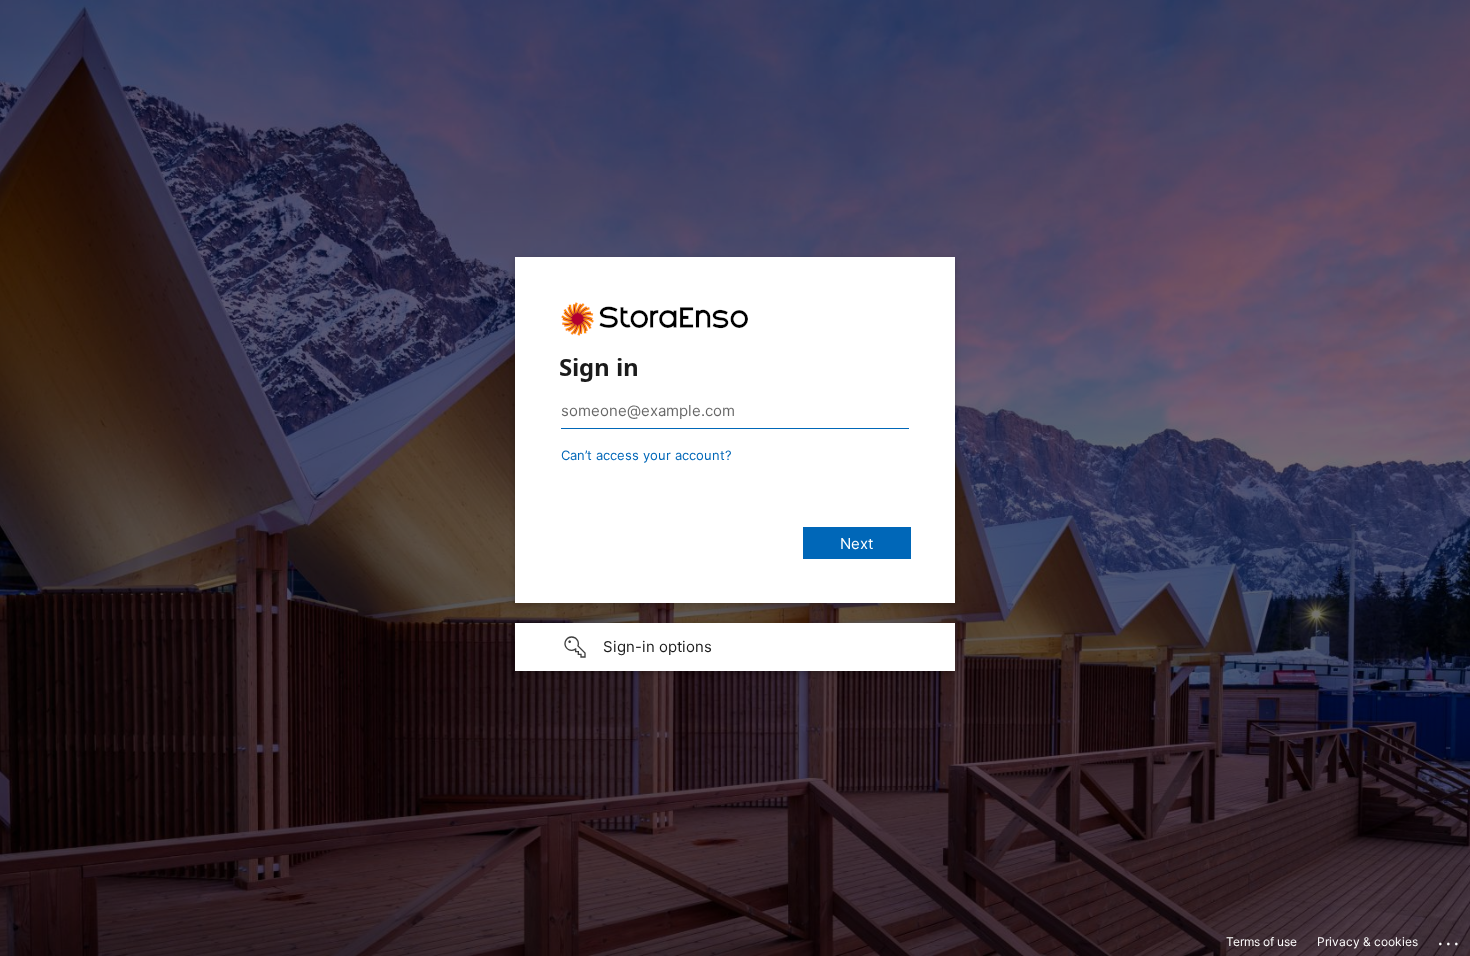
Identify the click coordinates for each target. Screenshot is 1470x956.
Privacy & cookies (1367, 941)
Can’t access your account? (646, 455)
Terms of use (1261, 941)
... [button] (1450, 939)
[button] (735, 647)
